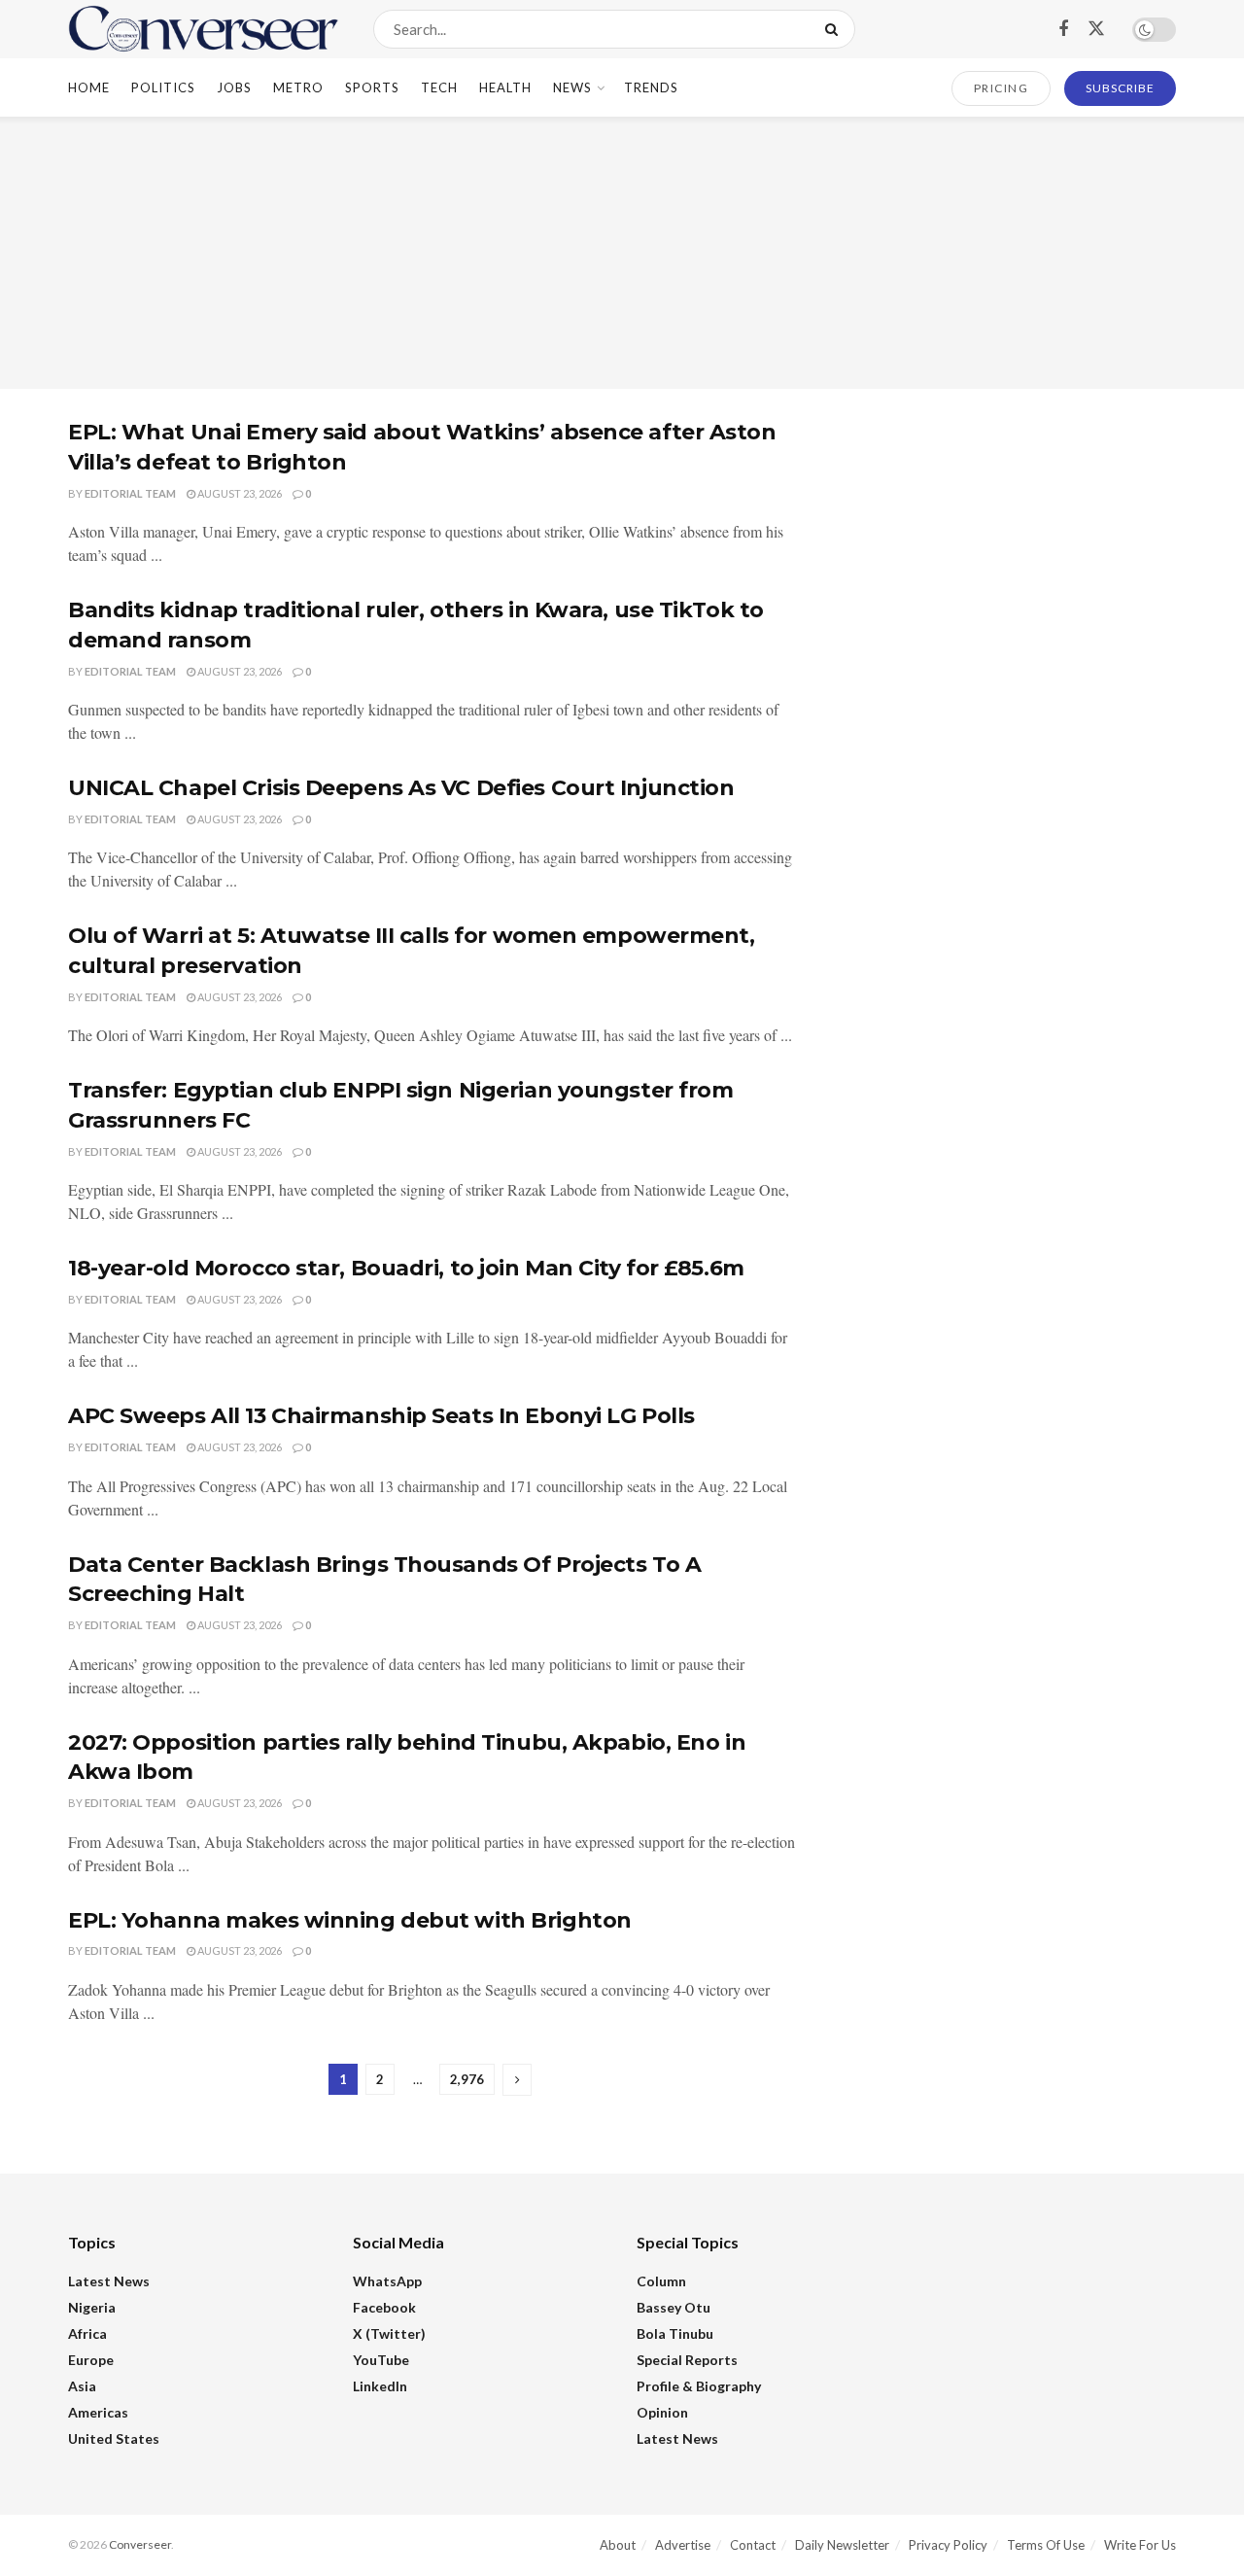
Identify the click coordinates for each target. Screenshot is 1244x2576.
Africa (87, 2333)
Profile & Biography (699, 2386)
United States (114, 2438)
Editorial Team (130, 493)
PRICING (1002, 88)
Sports (372, 87)
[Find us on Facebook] (1063, 30)
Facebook (384, 2307)
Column (661, 2281)
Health (505, 87)
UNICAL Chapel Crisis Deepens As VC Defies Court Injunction (401, 788)
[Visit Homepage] (204, 29)
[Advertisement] (622, 253)
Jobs (234, 87)
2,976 (467, 2079)
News (572, 87)
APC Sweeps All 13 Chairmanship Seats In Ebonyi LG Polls (381, 1416)
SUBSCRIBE (1120, 88)
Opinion (662, 2412)
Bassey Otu (674, 2307)
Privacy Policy (948, 2545)
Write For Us (1140, 2545)
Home (89, 87)
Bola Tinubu (675, 2333)
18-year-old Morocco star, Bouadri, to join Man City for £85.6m (406, 1268)
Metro (298, 87)
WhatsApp (387, 2281)
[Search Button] (835, 29)
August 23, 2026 (239, 493)
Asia (82, 2386)
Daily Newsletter (842, 2545)
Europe (91, 2360)
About (618, 2545)
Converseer (140, 2544)
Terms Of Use (1046, 2545)
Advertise (683, 2545)
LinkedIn (380, 2386)
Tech (439, 87)
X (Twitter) (389, 2333)
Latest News (109, 2281)
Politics (163, 87)
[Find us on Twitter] (1096, 29)
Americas (98, 2412)
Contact (753, 2545)
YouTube (381, 2360)
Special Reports (687, 2360)
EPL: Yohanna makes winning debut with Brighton (350, 1920)
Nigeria (92, 2307)
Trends (651, 87)
